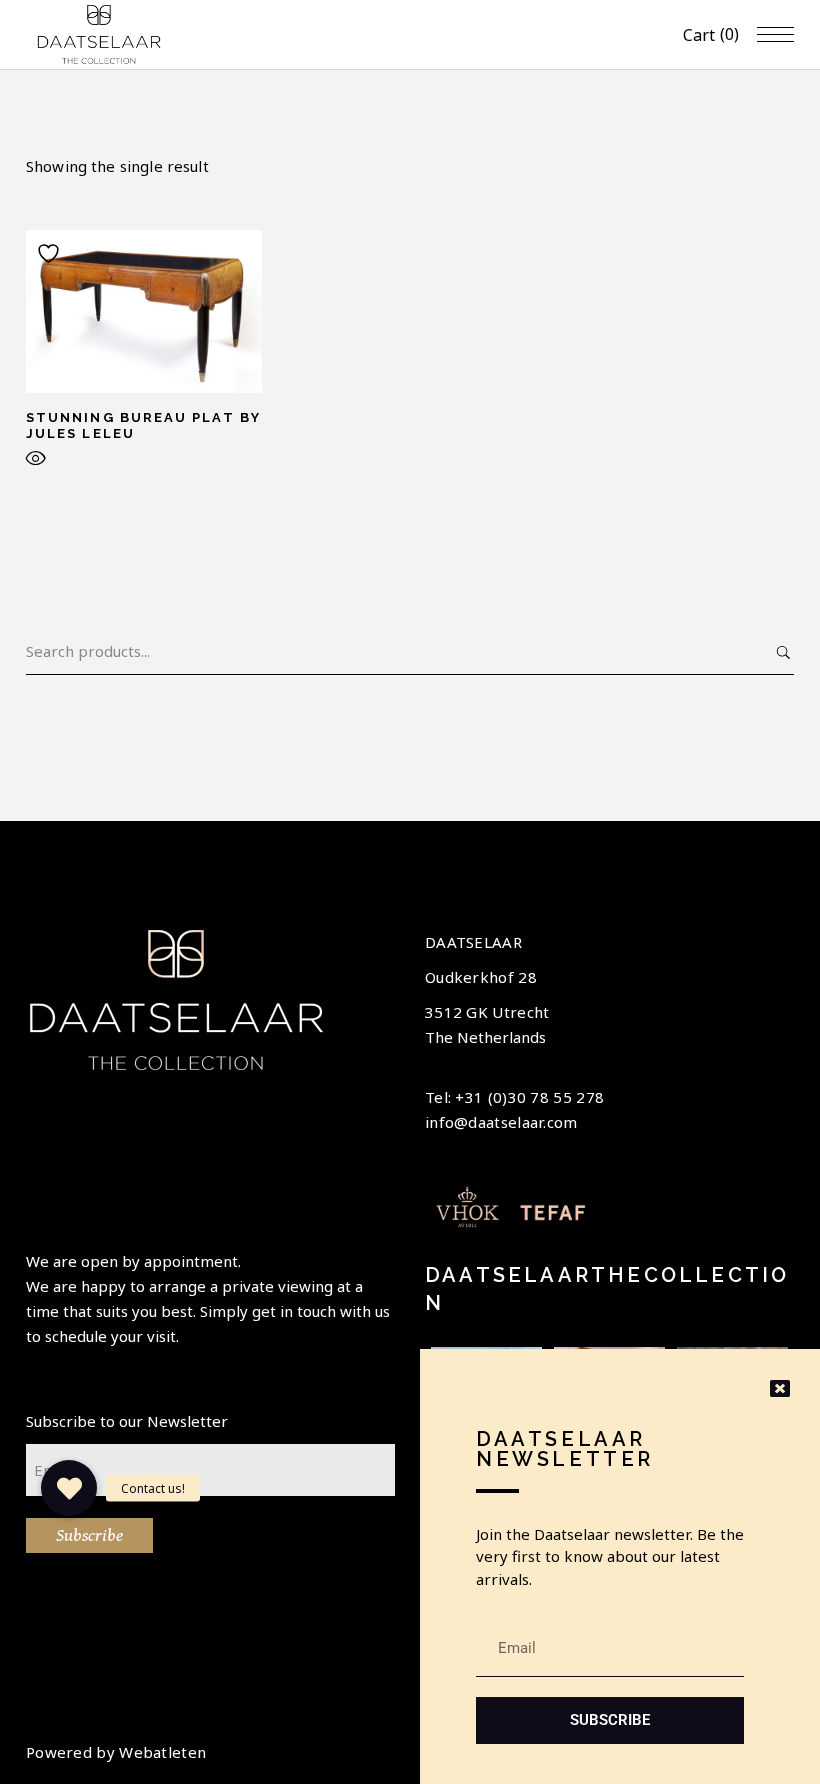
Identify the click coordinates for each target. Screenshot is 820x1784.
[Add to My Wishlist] (51, 253)
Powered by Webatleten (116, 1752)
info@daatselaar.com (501, 1122)
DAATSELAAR (473, 942)
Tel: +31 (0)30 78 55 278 (514, 1097)
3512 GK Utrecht (487, 1012)
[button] (69, 1488)
